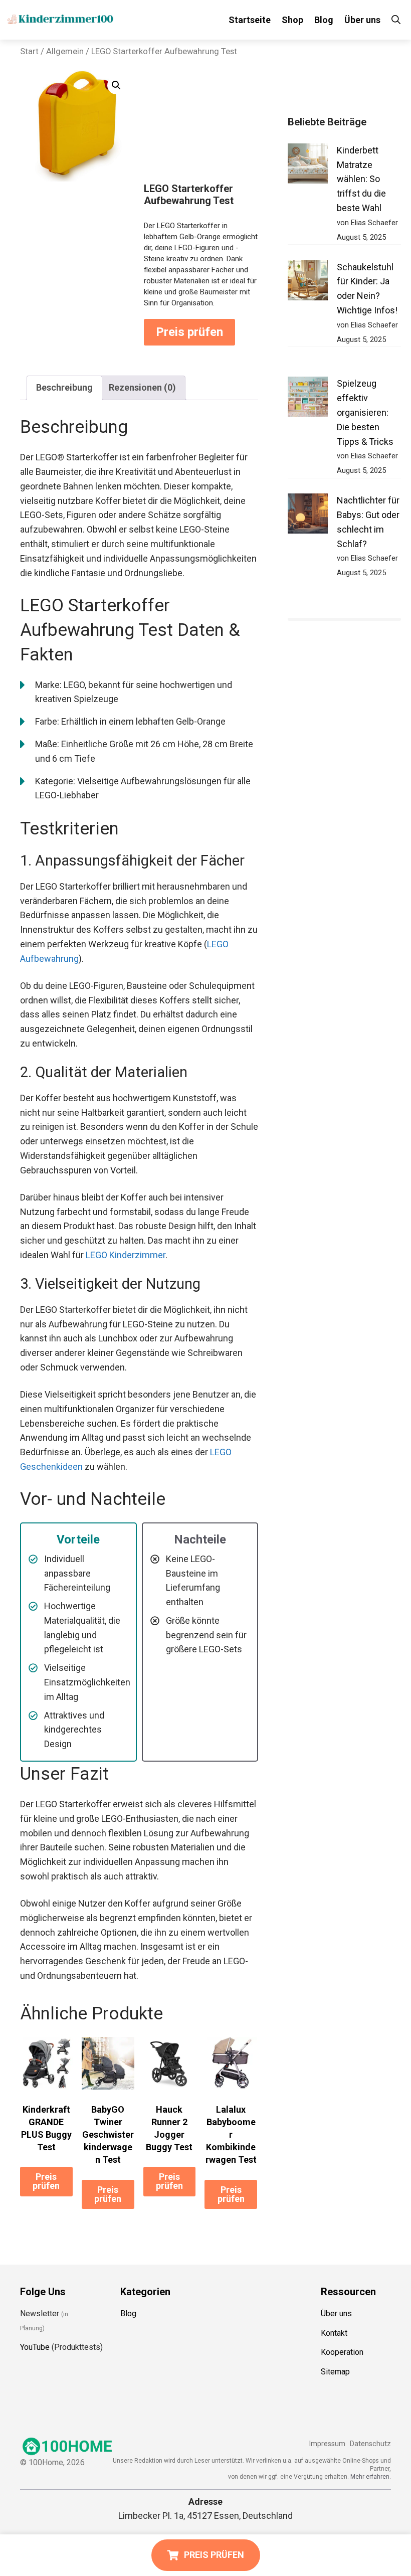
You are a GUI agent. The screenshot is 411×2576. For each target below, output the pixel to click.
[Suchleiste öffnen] (396, 20)
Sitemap (335, 2372)
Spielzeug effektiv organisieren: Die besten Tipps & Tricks (365, 412)
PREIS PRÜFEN (214, 2555)
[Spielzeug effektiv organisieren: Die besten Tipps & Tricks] (308, 399)
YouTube (35, 2347)
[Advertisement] (201, 127)
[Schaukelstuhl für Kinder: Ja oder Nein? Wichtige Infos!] (308, 283)
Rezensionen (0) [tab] (142, 387)
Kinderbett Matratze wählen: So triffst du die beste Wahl (361, 179)
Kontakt (334, 2333)
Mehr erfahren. (371, 2476)
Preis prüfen (189, 332)
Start (29, 51)
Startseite (250, 20)
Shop (292, 20)
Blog (324, 20)
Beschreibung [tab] (64, 387)
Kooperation (342, 2352)
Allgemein (65, 51)
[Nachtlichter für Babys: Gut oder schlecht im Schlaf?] (308, 516)
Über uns (362, 20)
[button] (116, 85)
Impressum (327, 2444)
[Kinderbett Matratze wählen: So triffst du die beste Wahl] (308, 166)
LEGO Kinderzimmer (126, 1255)
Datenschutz (370, 2444)
